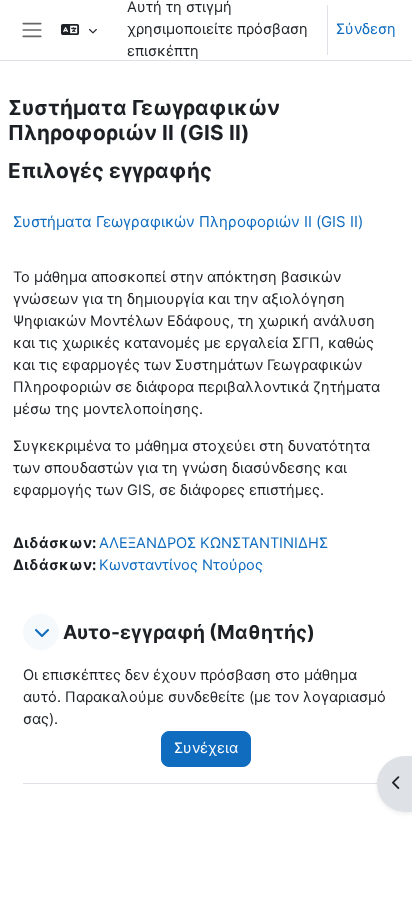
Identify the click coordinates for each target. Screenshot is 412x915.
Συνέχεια (206, 748)
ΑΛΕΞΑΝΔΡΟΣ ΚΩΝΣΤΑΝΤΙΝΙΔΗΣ (213, 543)
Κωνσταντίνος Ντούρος (181, 565)
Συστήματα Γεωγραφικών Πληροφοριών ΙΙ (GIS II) (188, 221)
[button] (41, 632)
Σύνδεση (366, 29)
